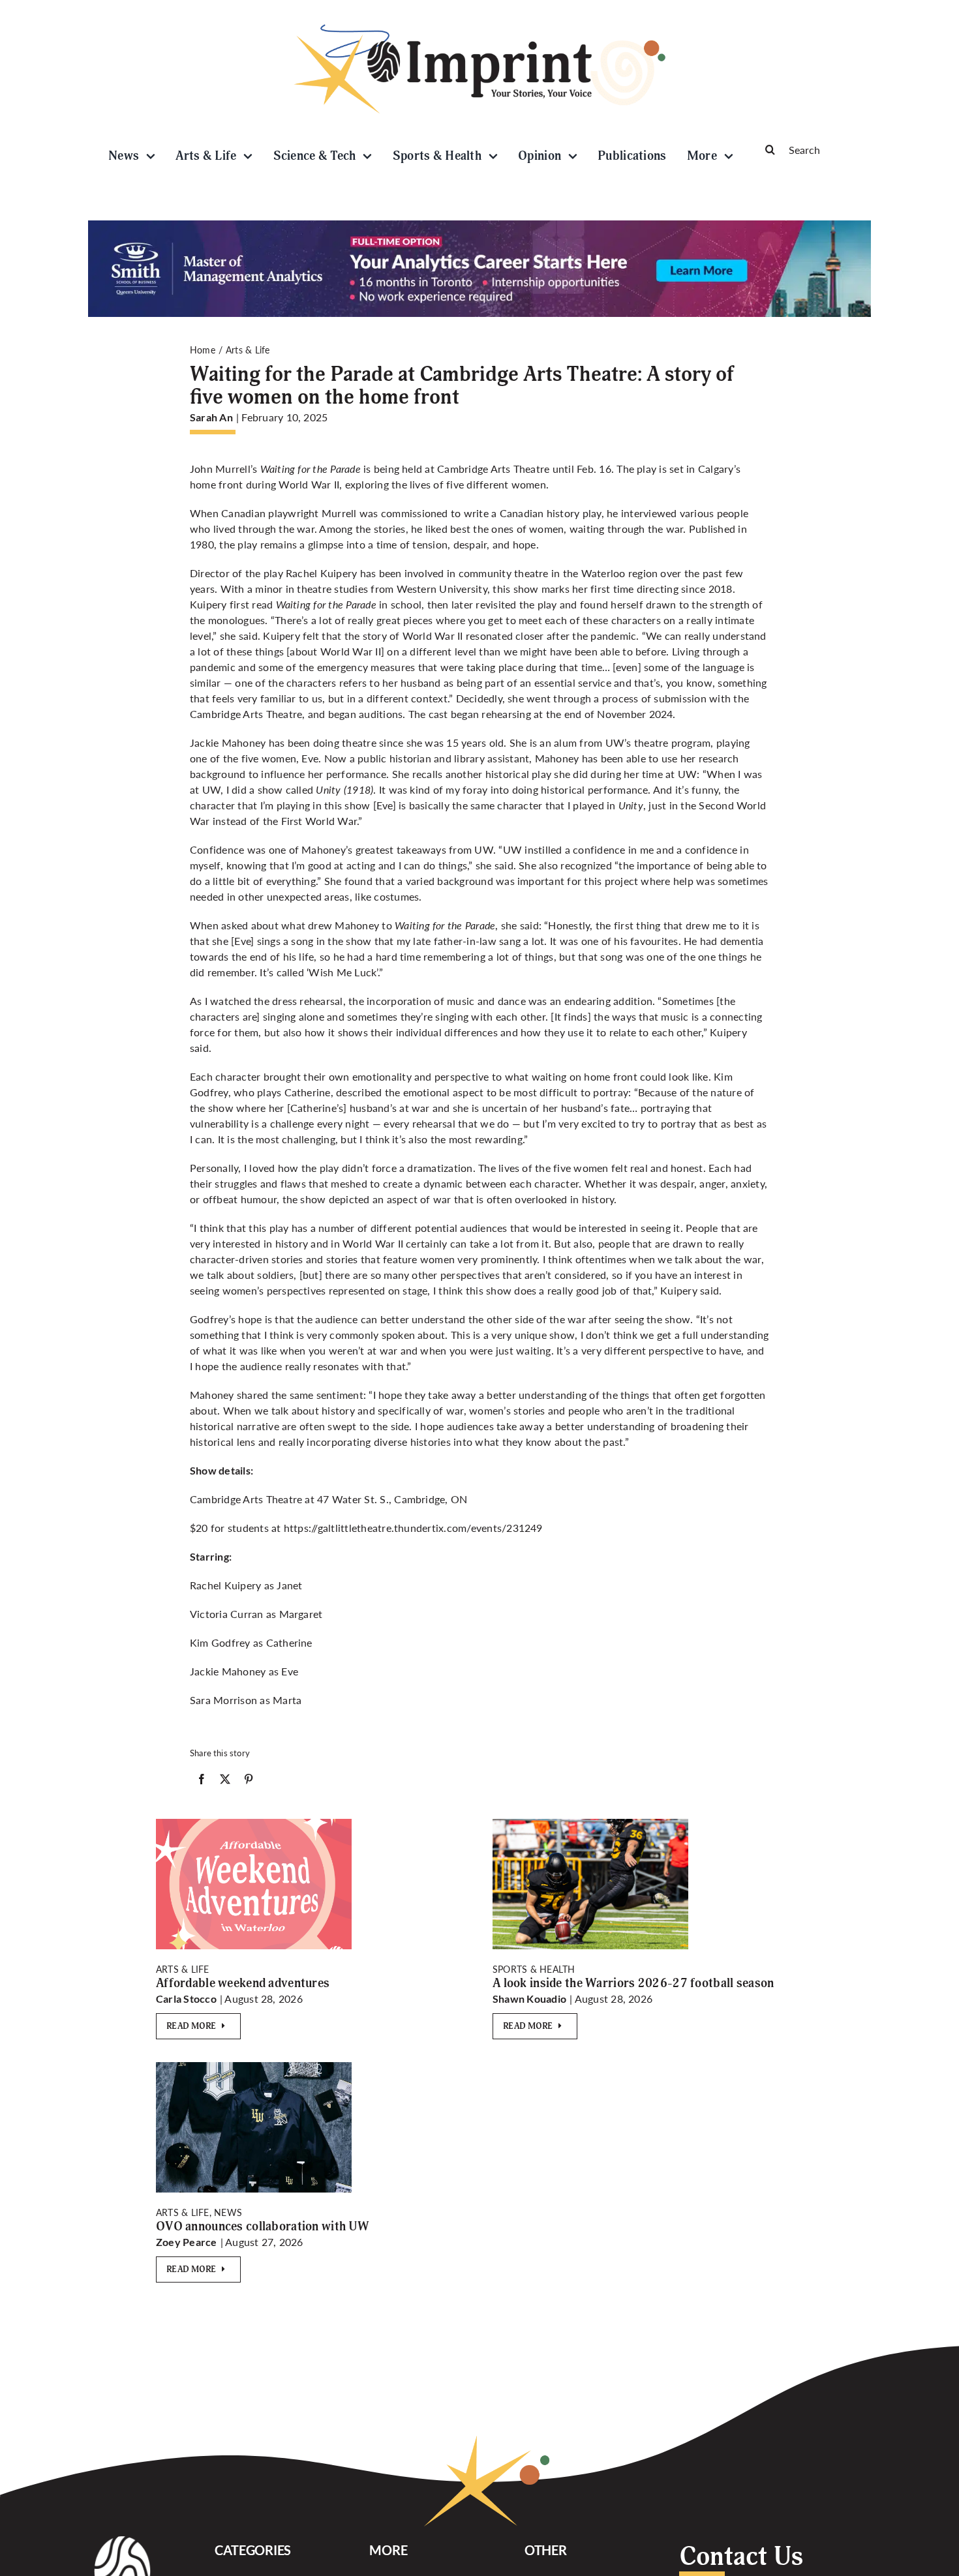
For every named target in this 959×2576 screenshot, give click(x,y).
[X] (225, 1782)
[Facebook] (202, 1782)
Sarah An (211, 417)
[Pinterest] (249, 1782)
